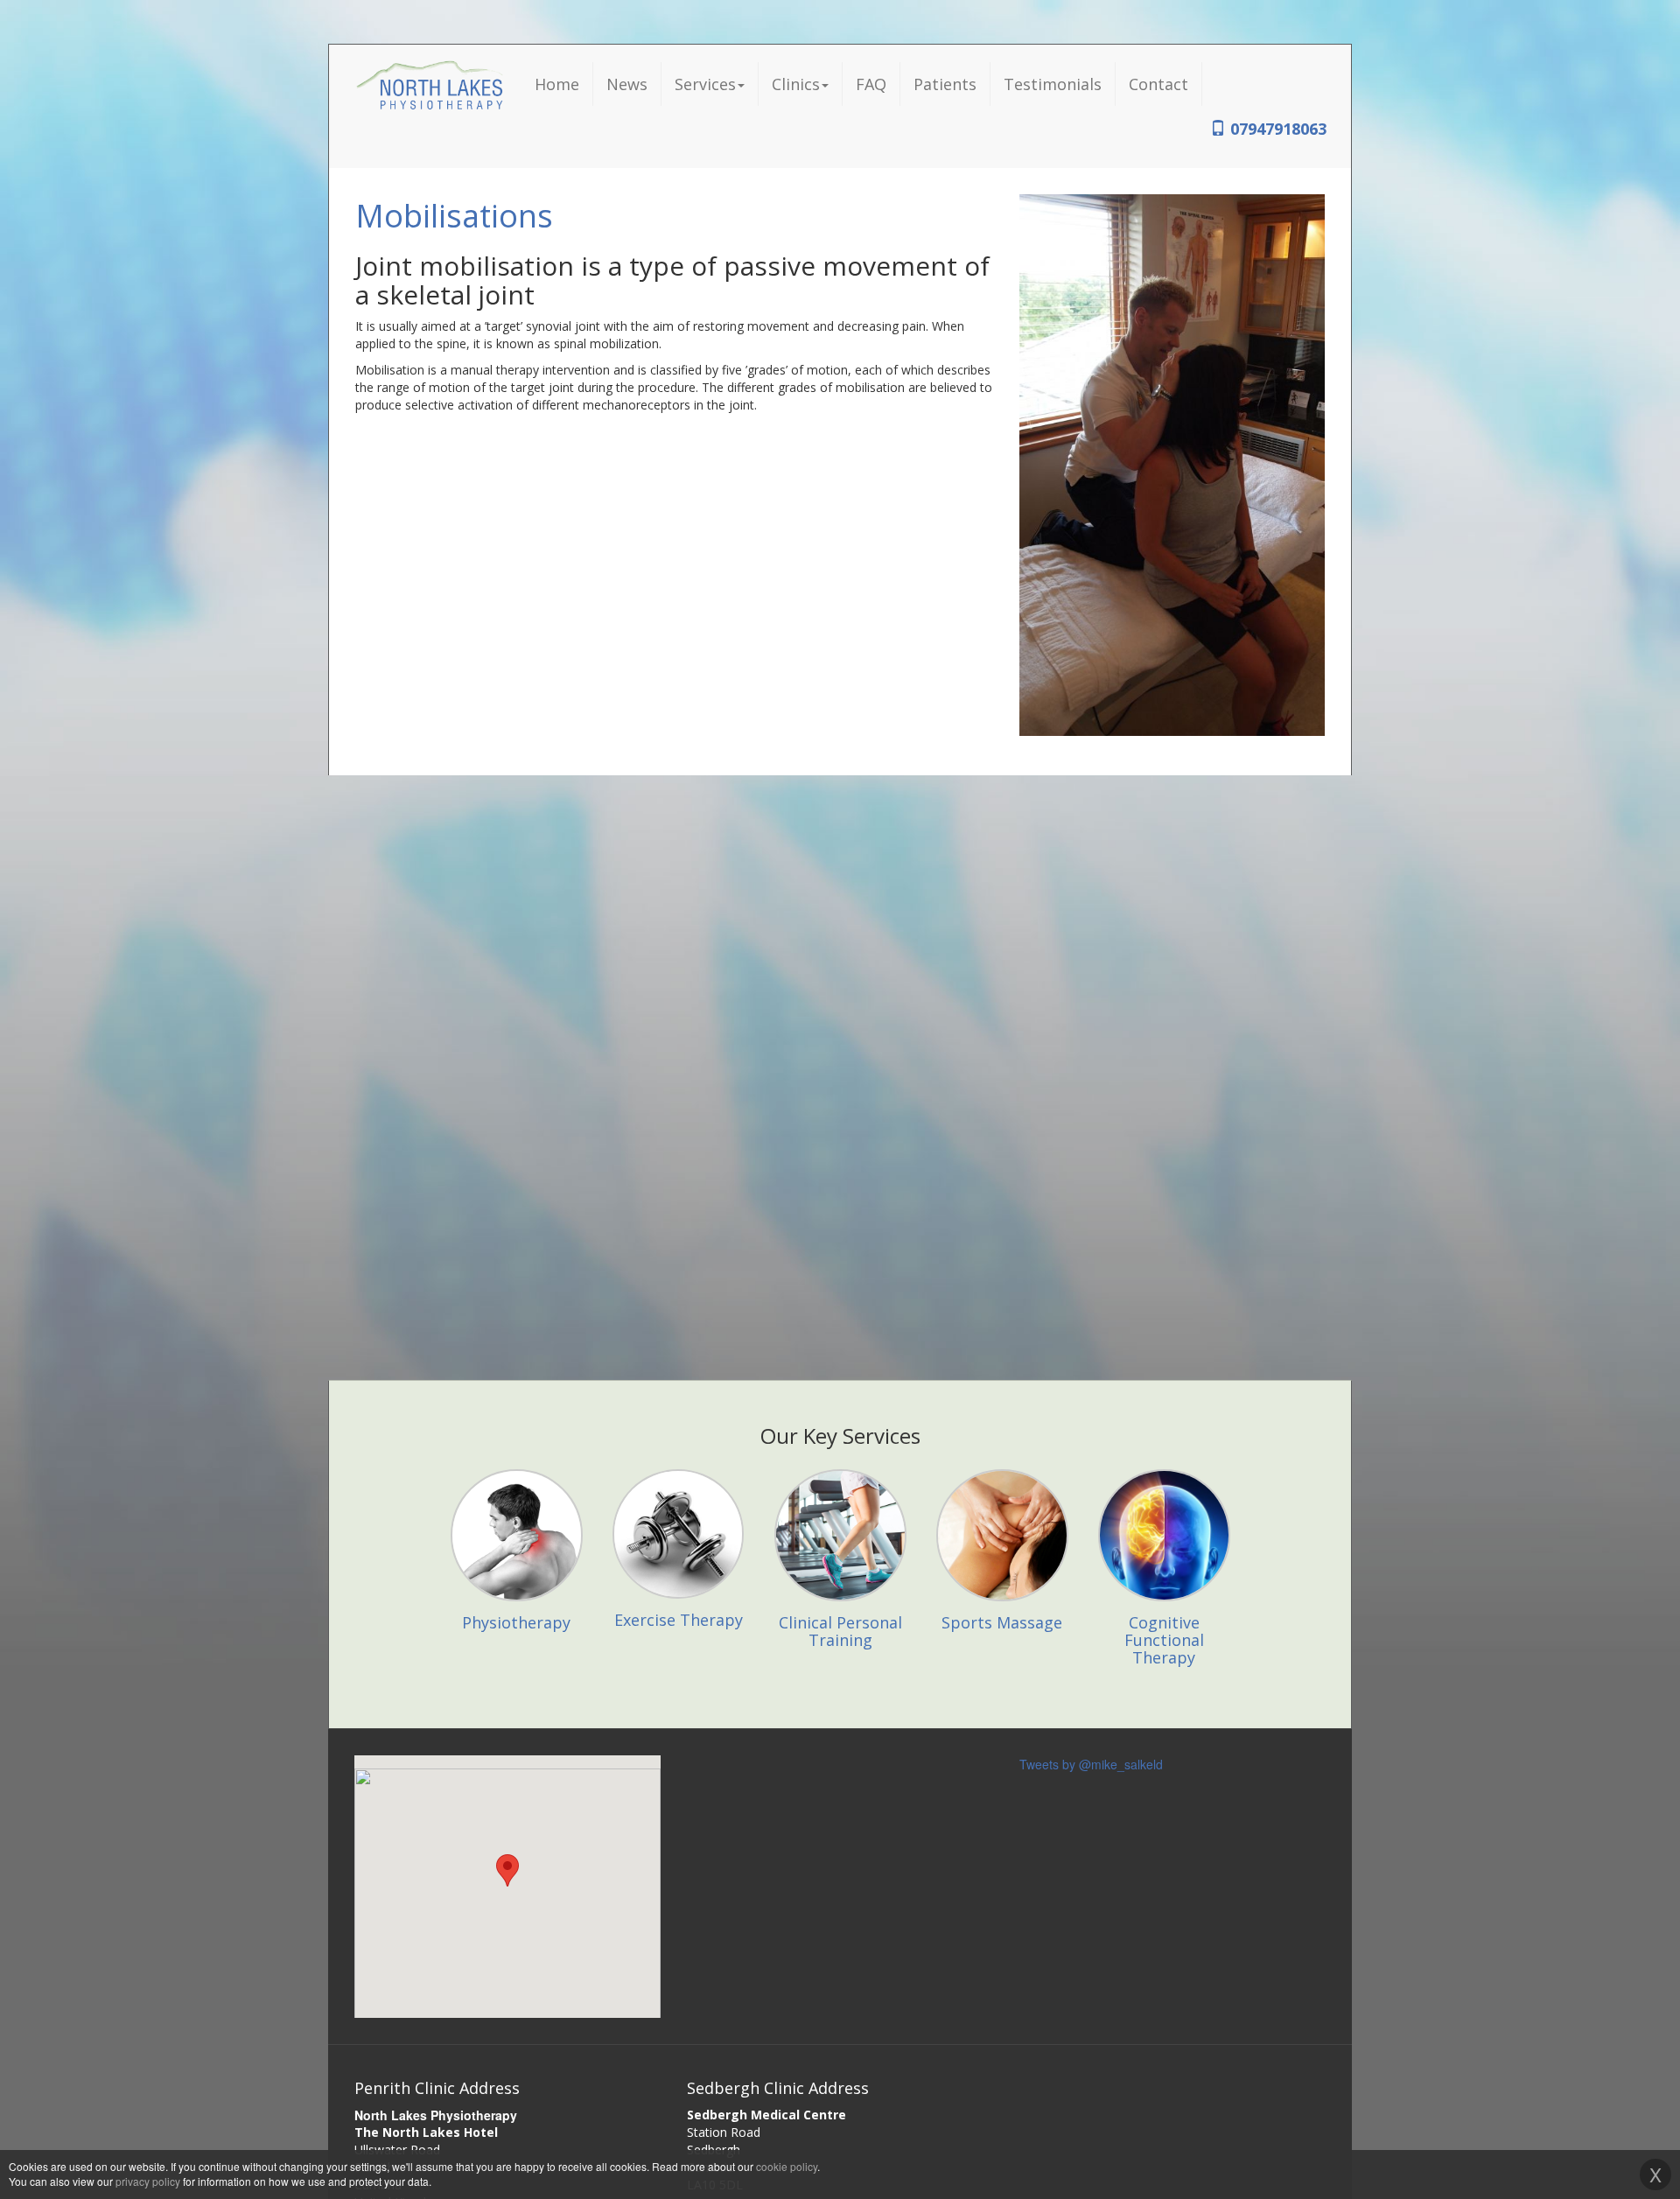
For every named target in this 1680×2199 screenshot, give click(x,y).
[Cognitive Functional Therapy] (1164, 1465)
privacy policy (148, 2181)
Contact (1158, 84)
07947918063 (1276, 129)
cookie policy (787, 2166)
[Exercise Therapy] (679, 1465)
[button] (507, 1870)
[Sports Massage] (1002, 1465)
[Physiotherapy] (517, 1465)
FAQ (871, 84)
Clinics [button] (796, 84)
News (627, 84)
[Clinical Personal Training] (840, 1465)
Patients (945, 84)
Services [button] (705, 84)
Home (557, 84)
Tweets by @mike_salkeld (1091, 1764)
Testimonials (1053, 84)
